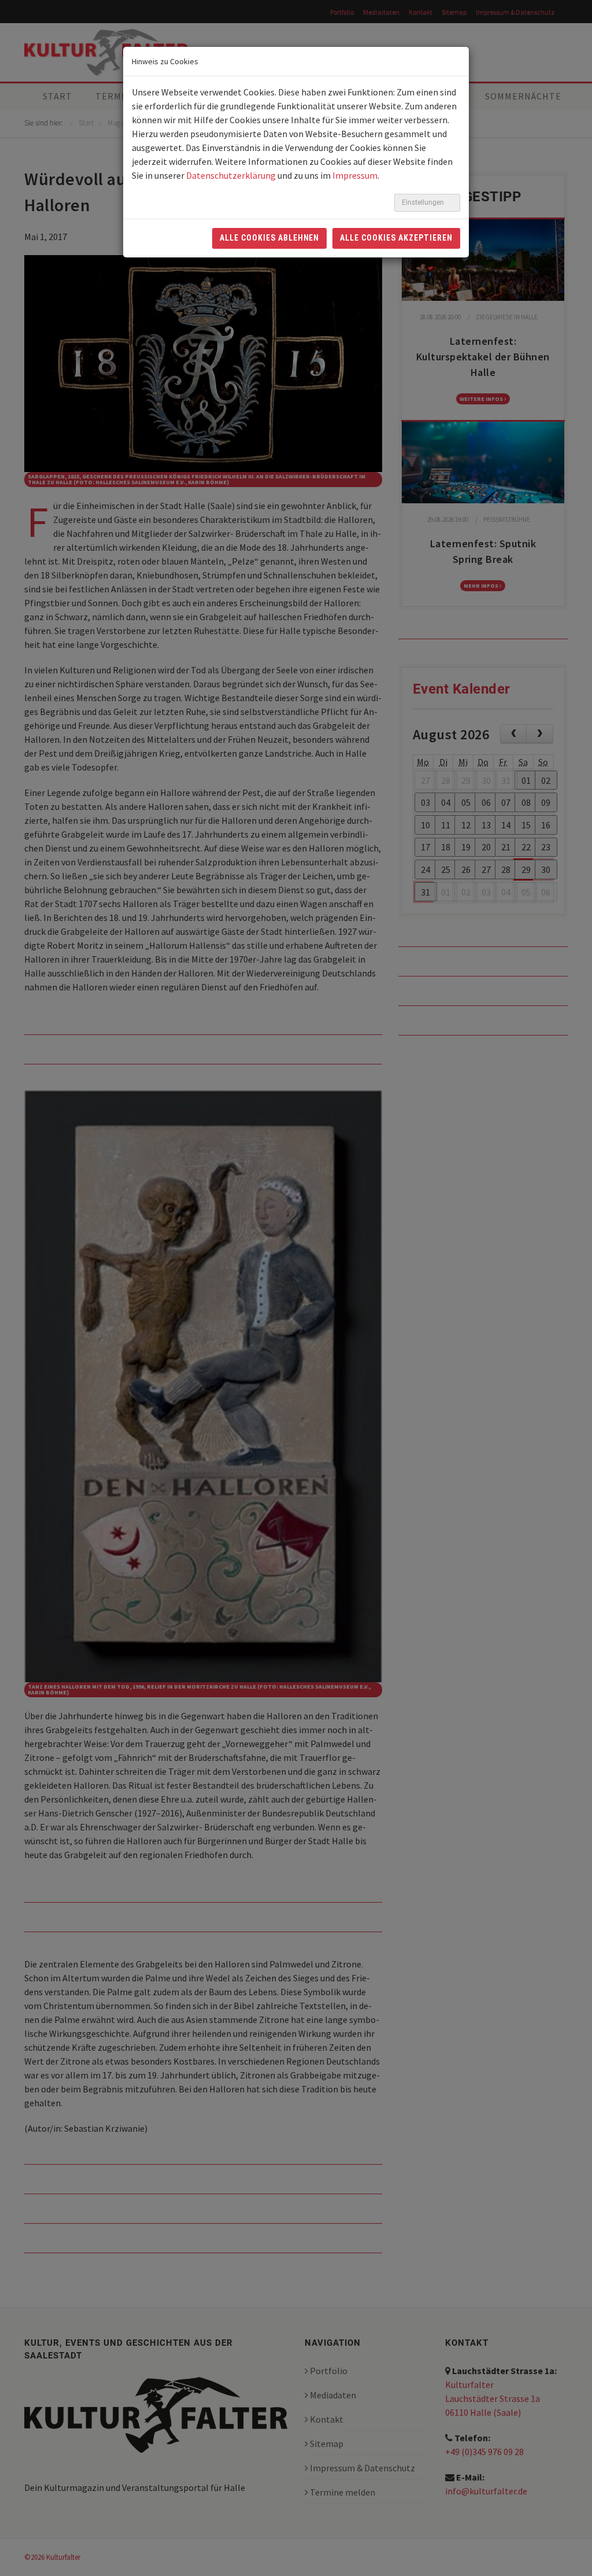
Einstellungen (424, 202)
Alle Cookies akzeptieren (396, 238)
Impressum (355, 175)
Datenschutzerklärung (231, 175)
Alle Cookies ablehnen (270, 238)
